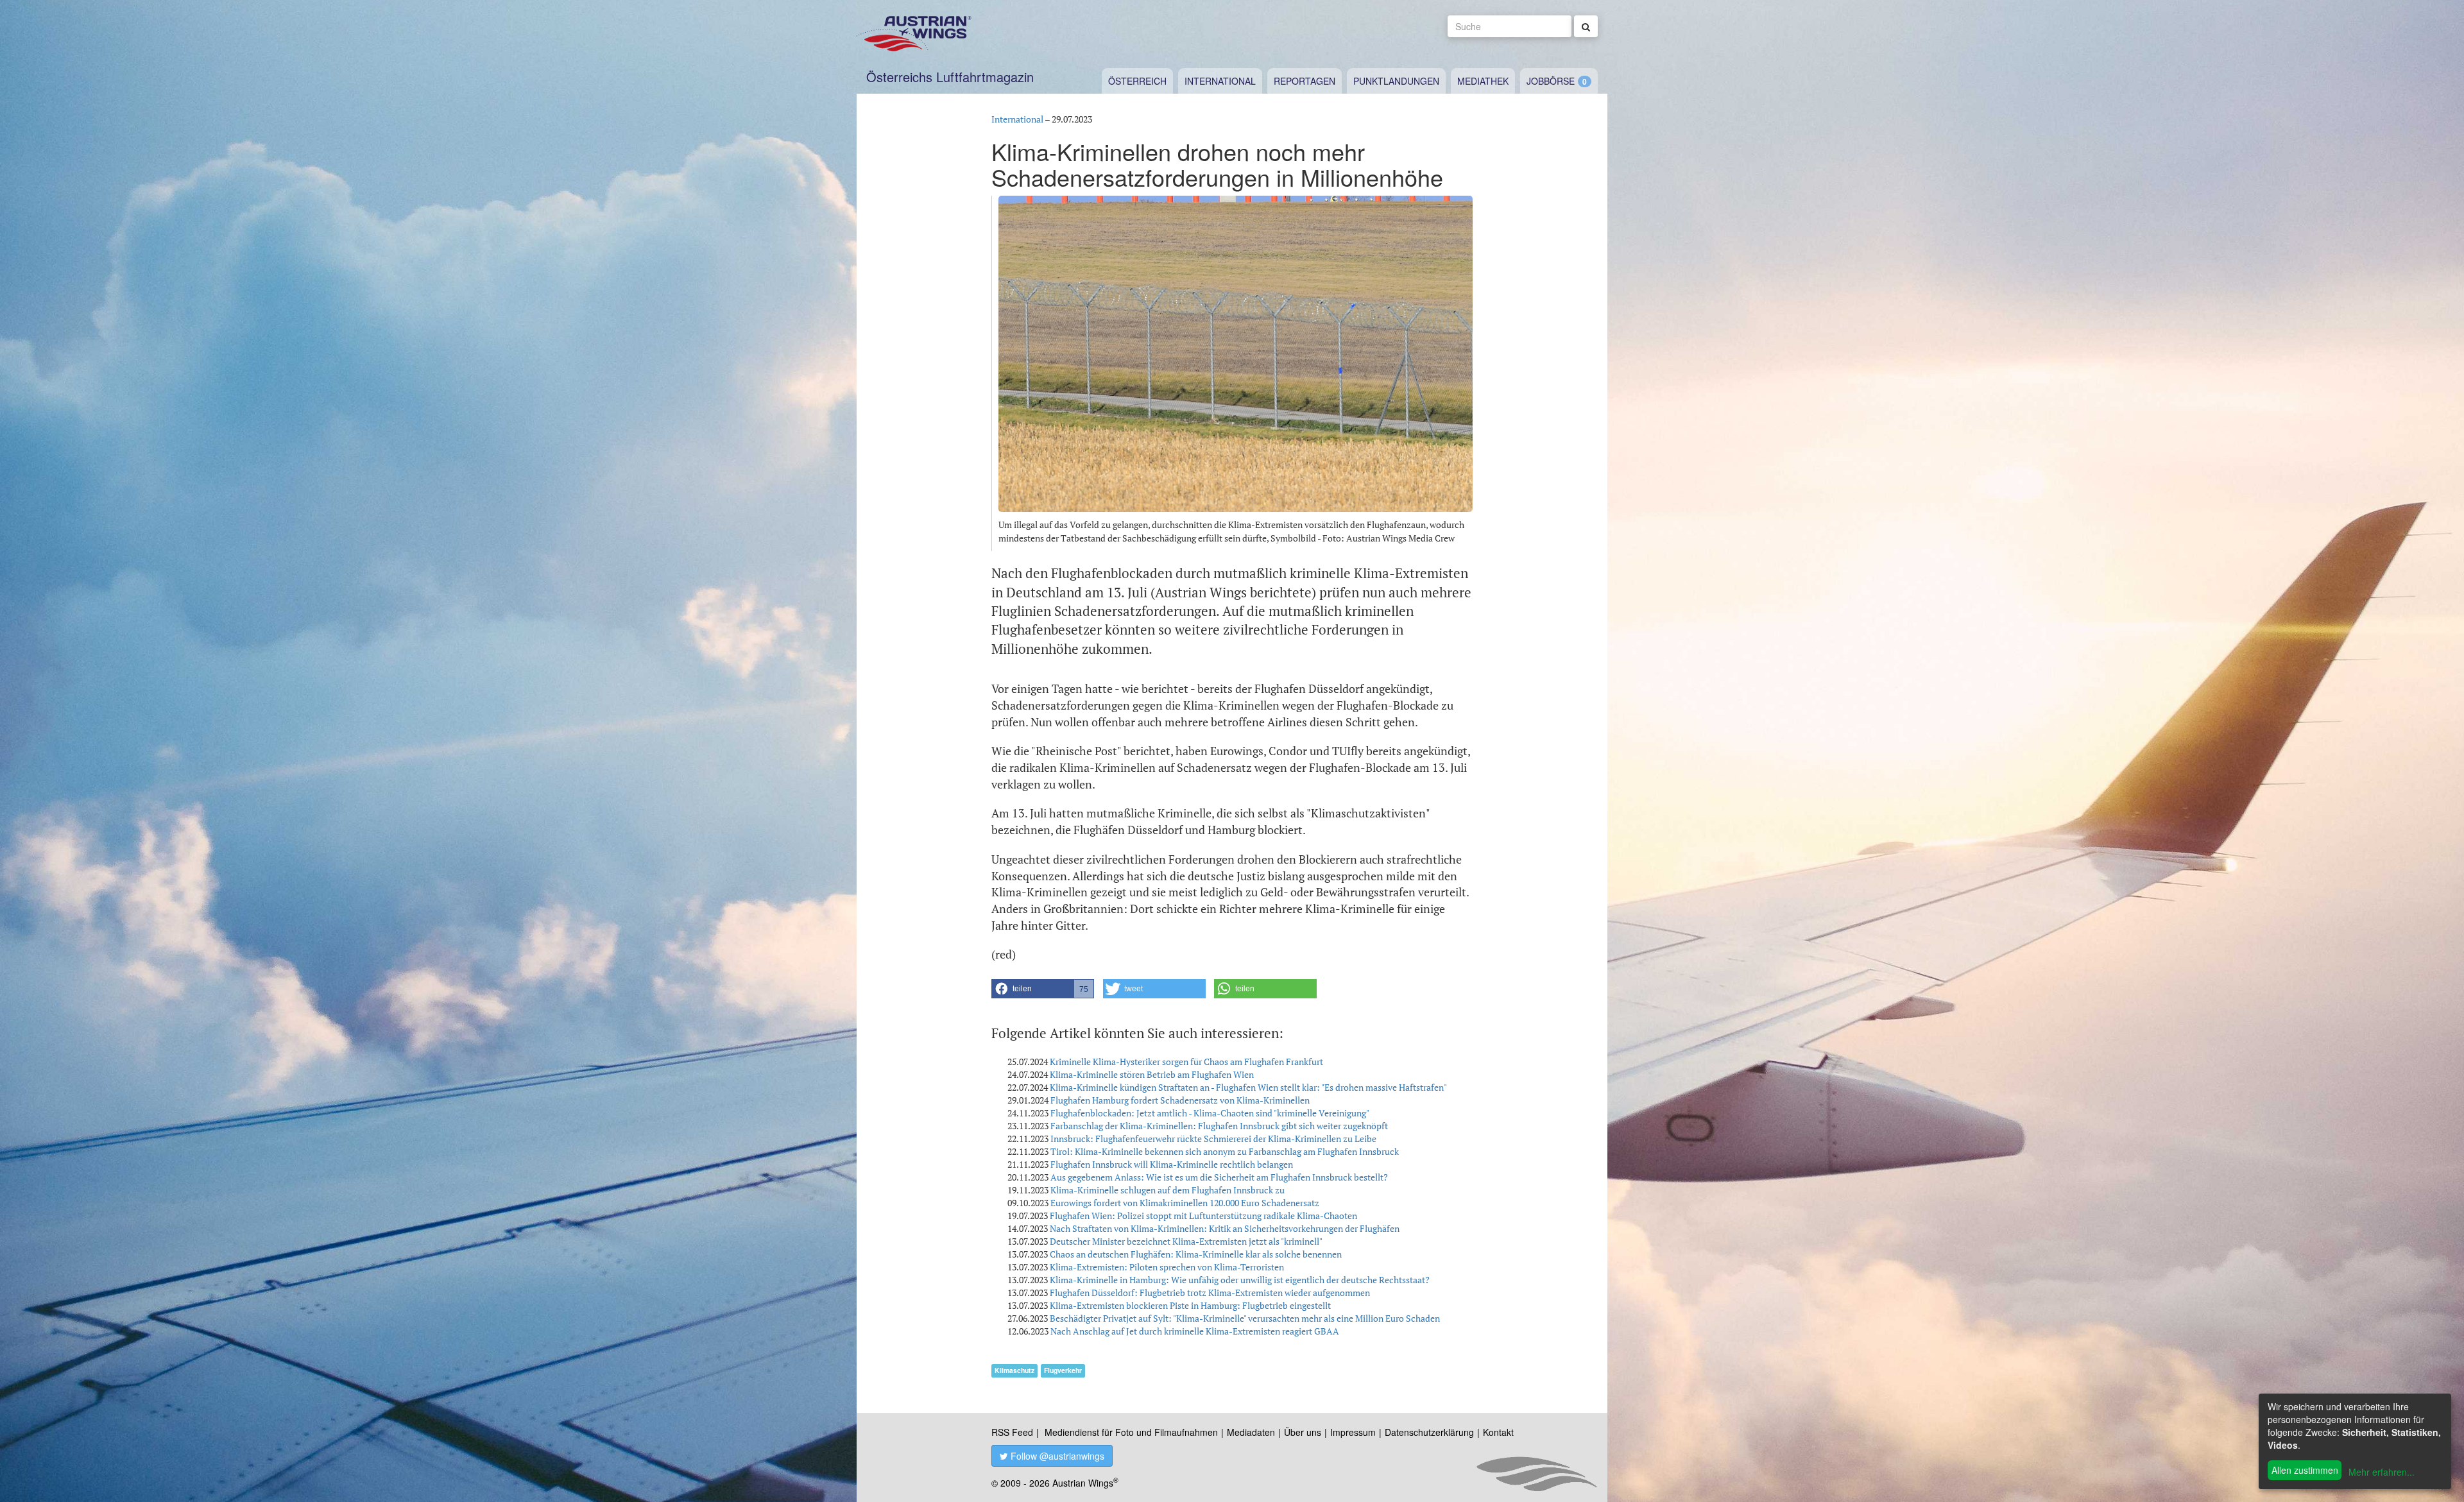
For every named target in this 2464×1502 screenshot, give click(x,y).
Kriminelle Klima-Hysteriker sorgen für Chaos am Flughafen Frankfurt (1186, 1062)
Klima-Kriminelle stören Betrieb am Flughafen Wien (1152, 1074)
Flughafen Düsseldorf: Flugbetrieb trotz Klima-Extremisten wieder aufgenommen (1210, 1293)
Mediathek (1483, 81)
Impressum (1353, 1432)
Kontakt (1498, 1432)
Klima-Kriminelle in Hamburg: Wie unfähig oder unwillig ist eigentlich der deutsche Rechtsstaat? (1240, 1280)
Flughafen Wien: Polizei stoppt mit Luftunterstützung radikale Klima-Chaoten (1203, 1216)
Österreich (1137, 81)
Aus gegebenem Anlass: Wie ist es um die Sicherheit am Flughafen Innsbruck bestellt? (1219, 1177)
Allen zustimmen (2305, 1470)
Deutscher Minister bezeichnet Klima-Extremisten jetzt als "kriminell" (1186, 1241)
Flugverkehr (1063, 1370)
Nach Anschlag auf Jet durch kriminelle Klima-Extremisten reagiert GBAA (1195, 1331)
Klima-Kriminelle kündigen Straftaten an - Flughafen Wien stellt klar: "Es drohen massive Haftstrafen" (1248, 1087)
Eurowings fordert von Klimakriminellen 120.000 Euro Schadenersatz (1185, 1203)
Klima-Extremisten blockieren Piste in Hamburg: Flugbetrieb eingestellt (1190, 1305)
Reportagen (1305, 81)
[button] (1043, 989)
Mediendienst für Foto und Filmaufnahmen (1131, 1432)
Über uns (1303, 1432)
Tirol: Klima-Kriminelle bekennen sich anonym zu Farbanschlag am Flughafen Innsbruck (1225, 1151)
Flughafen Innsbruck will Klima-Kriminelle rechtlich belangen (1172, 1164)
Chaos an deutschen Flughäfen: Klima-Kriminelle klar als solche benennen (1196, 1254)
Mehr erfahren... (2382, 1472)
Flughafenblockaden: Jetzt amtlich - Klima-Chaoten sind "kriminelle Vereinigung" (1210, 1113)
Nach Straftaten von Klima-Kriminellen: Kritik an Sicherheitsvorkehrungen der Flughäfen (1225, 1228)
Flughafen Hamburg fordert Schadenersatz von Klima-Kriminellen (1180, 1100)
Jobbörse (1551, 81)
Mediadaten (1251, 1432)
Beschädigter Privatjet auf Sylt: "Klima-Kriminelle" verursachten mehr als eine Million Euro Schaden (1245, 1318)
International (1220, 81)
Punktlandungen (1396, 81)
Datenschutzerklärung (1429, 1432)
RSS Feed (1012, 1432)
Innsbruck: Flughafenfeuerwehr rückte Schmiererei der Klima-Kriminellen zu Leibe (1213, 1139)
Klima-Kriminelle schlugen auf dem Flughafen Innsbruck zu (1168, 1190)
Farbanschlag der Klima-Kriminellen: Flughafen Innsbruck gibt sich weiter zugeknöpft (1219, 1126)
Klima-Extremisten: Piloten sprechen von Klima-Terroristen (1167, 1267)
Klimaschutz (1014, 1370)
